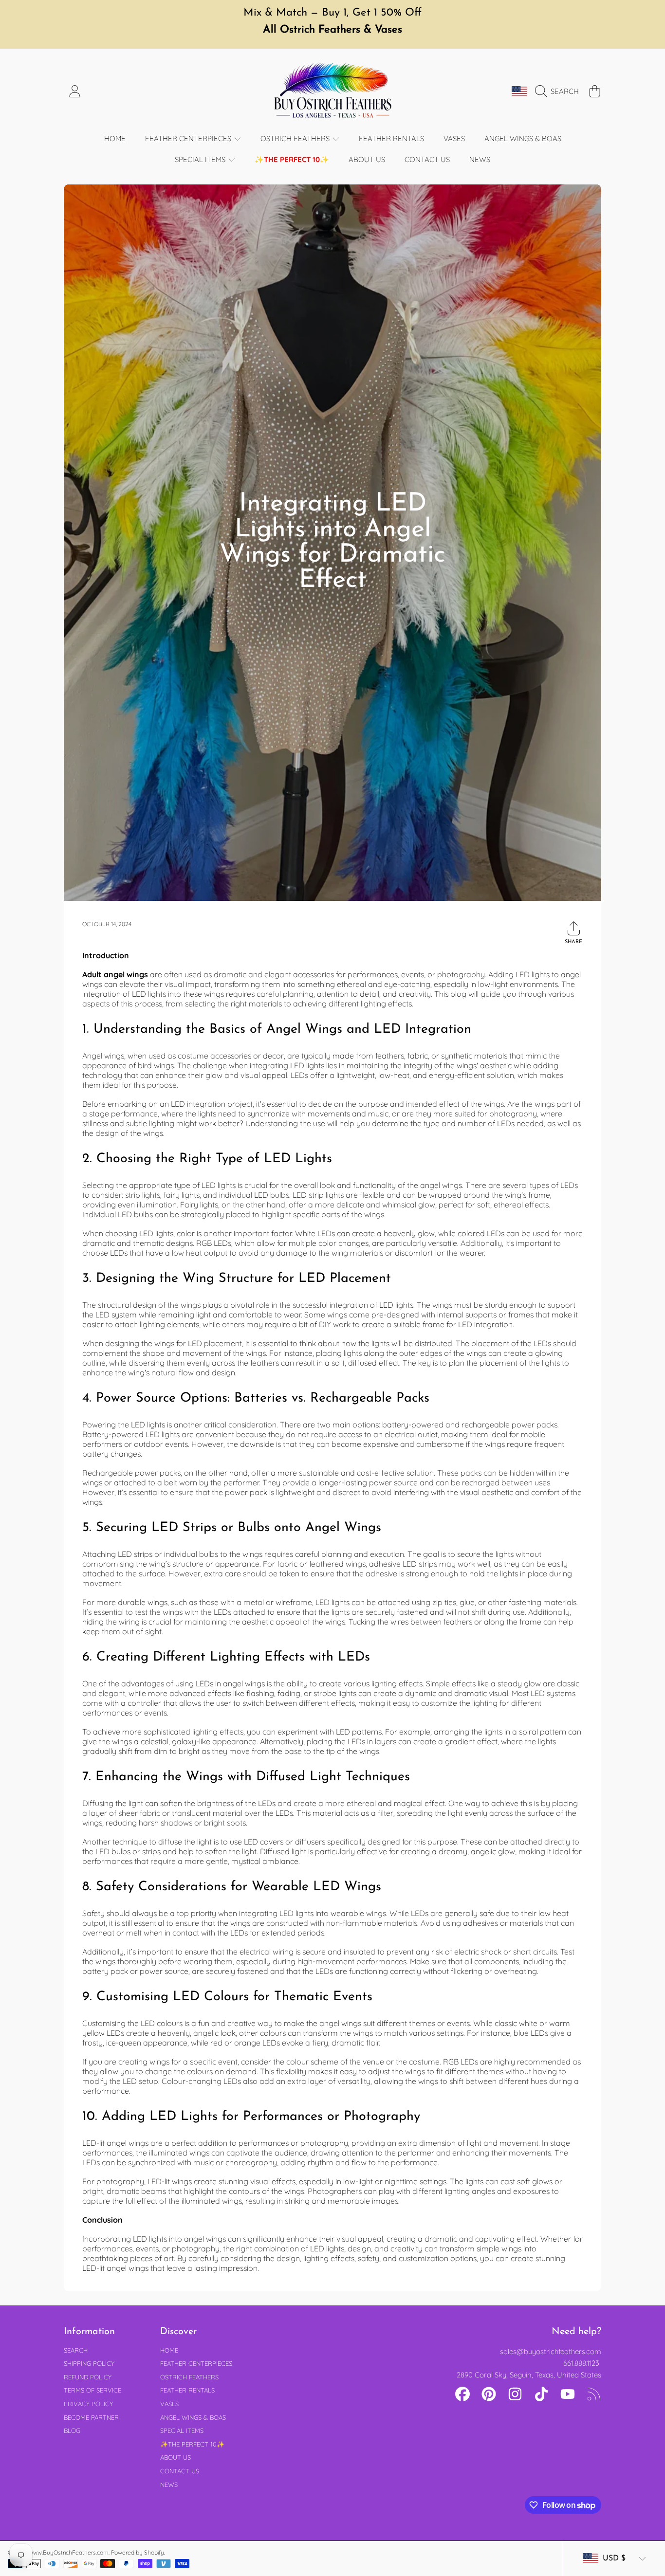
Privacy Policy (88, 2404)
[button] (559, 91)
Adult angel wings (115, 974)
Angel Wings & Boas (193, 2417)
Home (169, 2350)
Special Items (201, 159)
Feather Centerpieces (189, 138)
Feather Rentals (187, 2390)
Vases (169, 2404)
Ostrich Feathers (296, 138)
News (169, 2485)
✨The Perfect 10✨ (192, 2444)
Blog (72, 2430)
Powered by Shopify (138, 2552)
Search (76, 2350)
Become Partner (91, 2417)
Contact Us (180, 2471)
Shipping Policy (89, 2363)
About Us (175, 2457)
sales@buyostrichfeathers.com (551, 2351)
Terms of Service (92, 2390)
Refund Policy (88, 2377)
